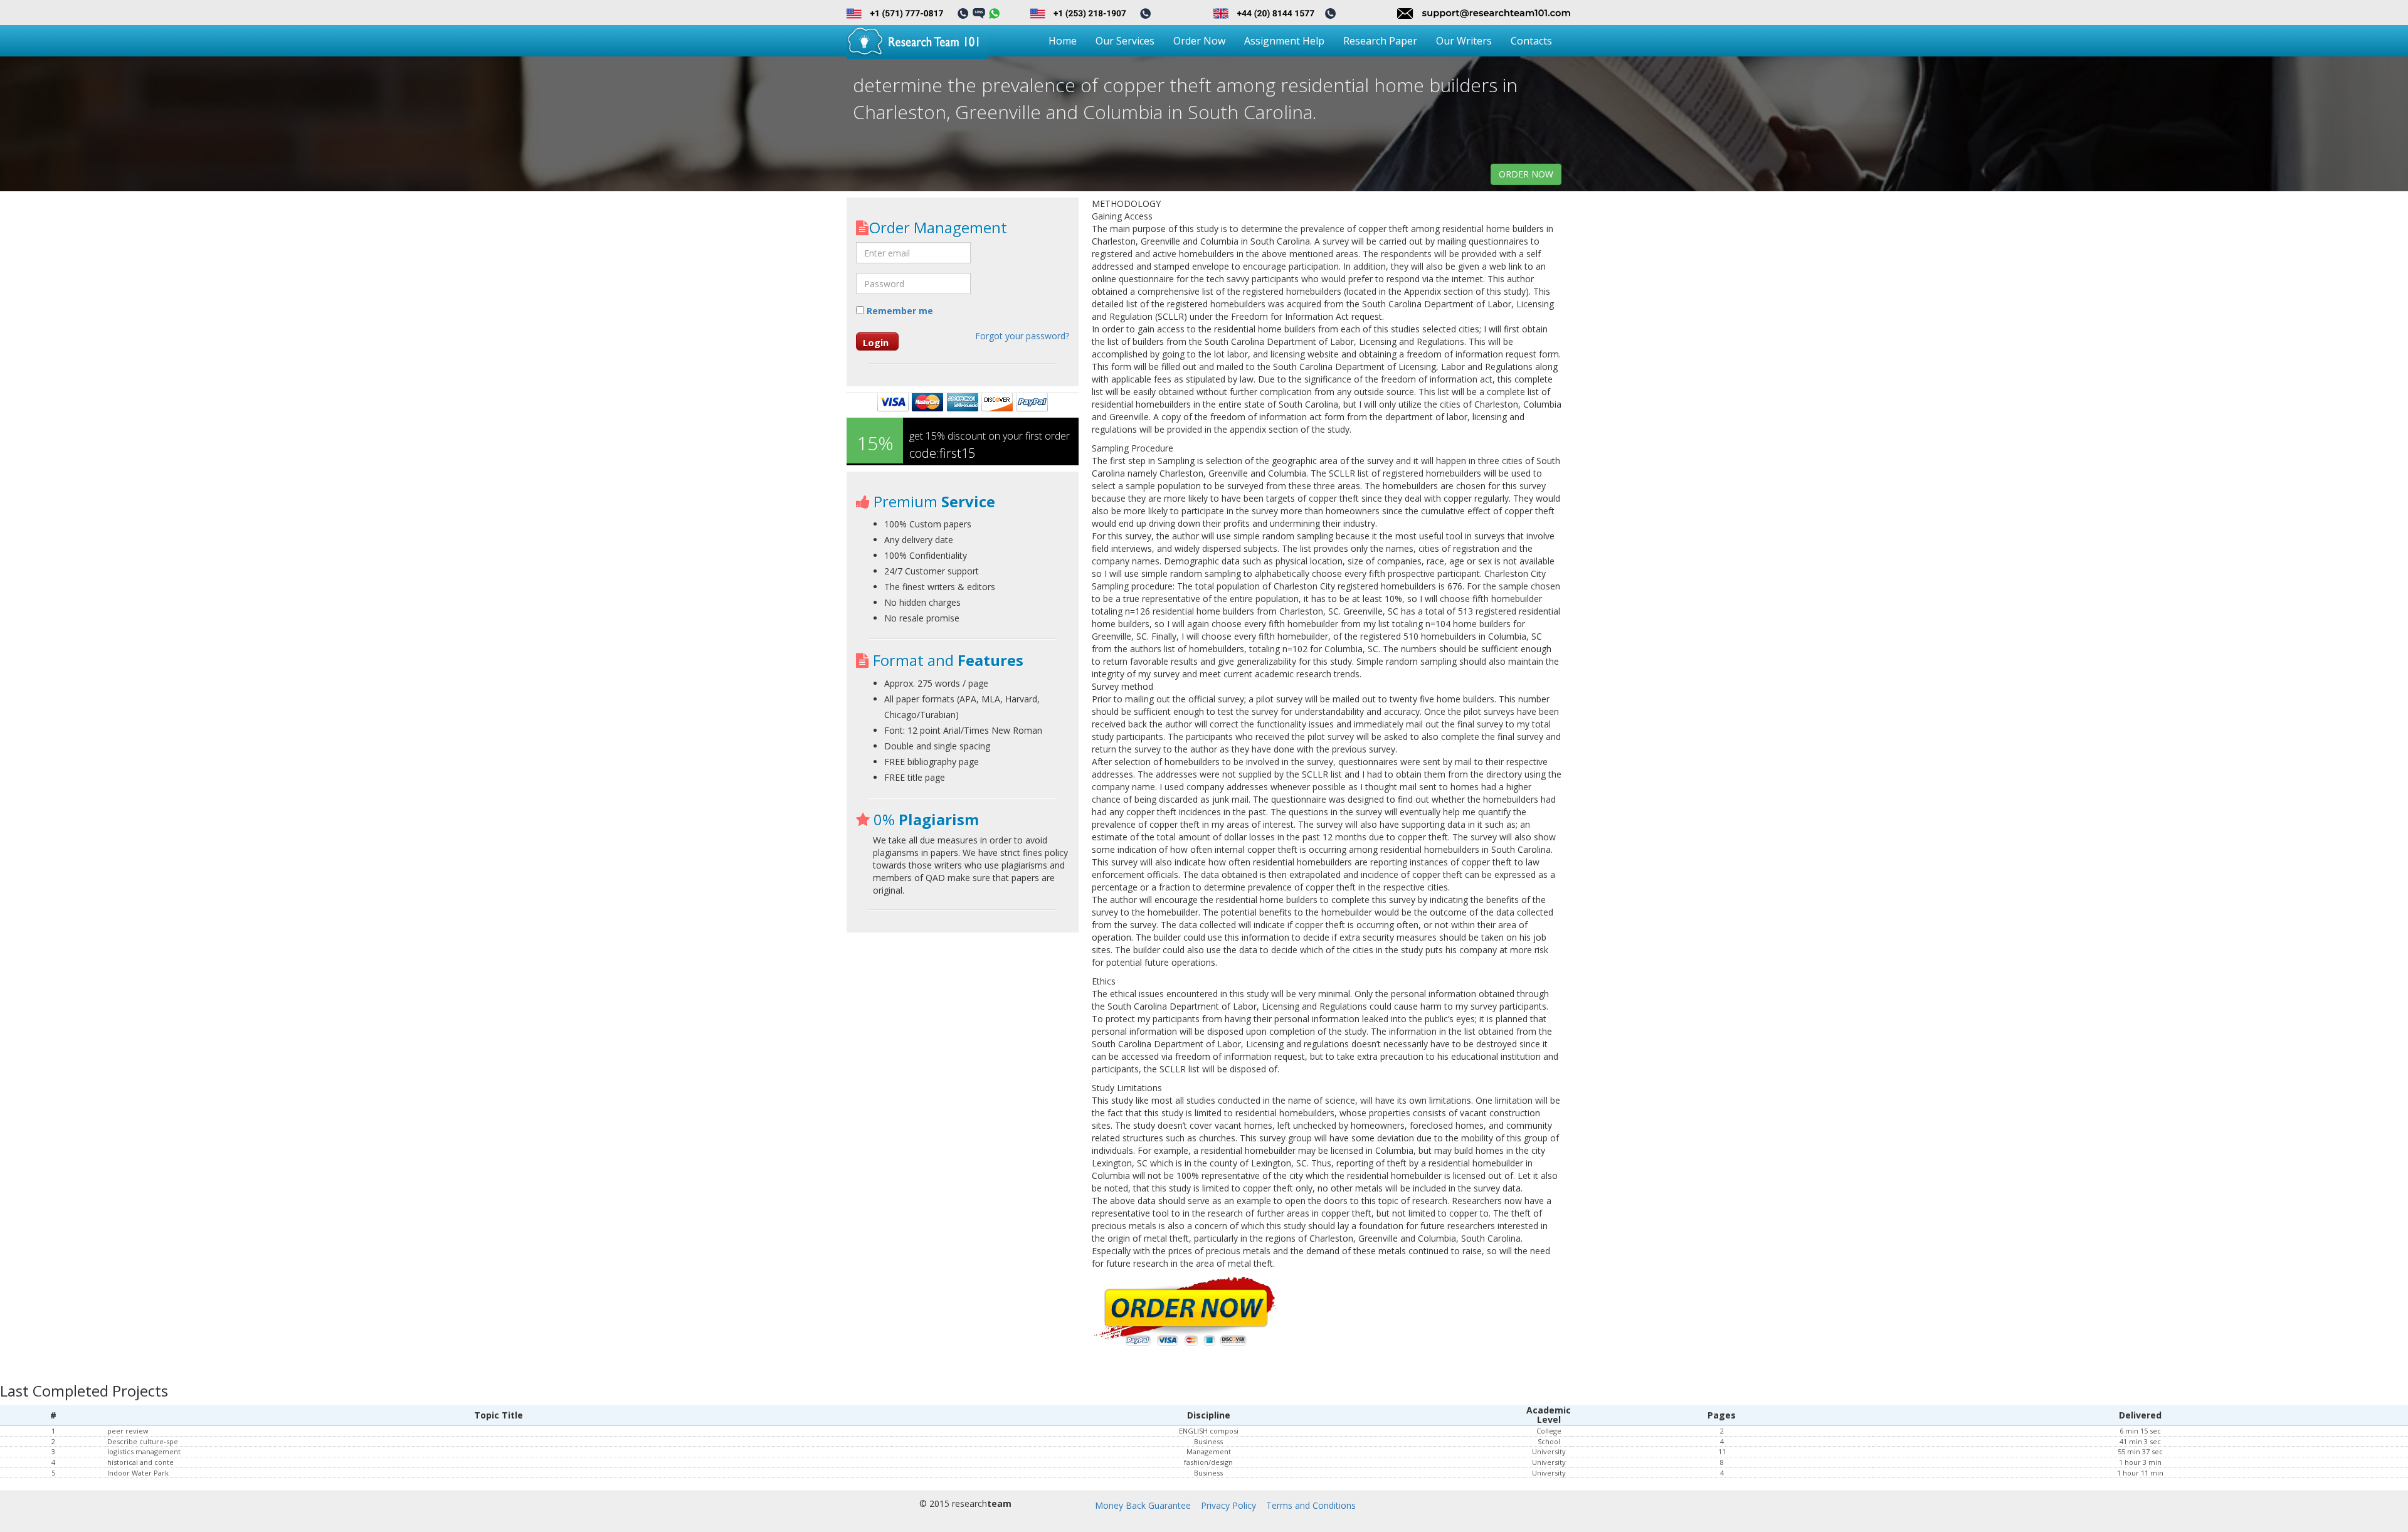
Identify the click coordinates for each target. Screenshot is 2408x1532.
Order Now (1199, 41)
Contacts (1531, 41)
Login (876, 342)
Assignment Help (1284, 41)
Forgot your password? (1022, 336)
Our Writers (1464, 41)
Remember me (899, 311)
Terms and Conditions (1311, 1505)
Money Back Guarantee (1143, 1505)
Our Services (1125, 41)
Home (1063, 41)
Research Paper (1380, 41)
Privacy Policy (1228, 1505)
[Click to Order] (1186, 1312)
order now (1526, 174)
